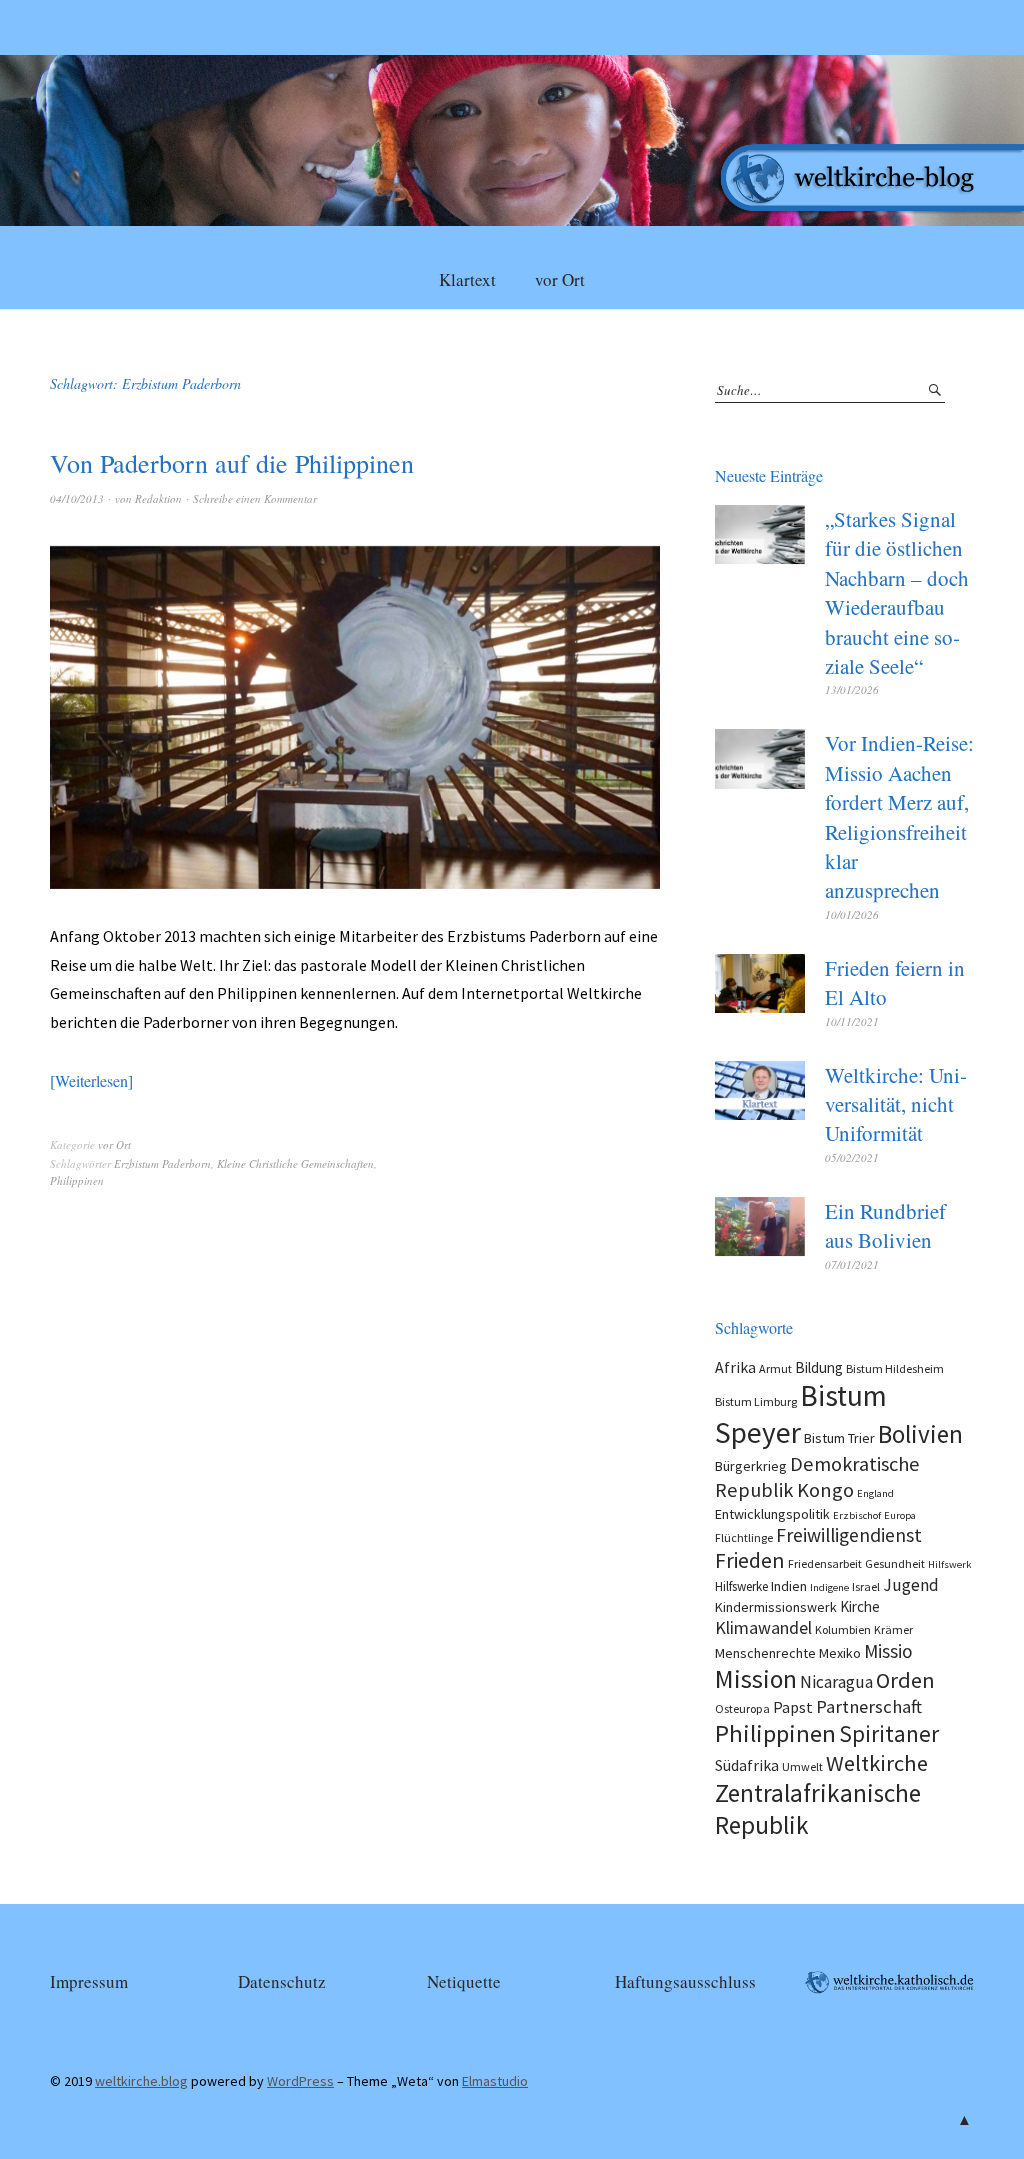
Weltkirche (877, 1763)
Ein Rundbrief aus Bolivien (885, 1225)
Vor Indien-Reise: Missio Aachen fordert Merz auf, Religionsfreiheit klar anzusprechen (899, 816)
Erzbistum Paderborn (162, 1163)
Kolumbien (843, 1629)
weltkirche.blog (141, 2081)
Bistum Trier (839, 1438)
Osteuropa (742, 1708)
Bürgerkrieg (751, 1466)
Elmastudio (495, 2081)
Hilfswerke (741, 1586)
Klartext (467, 279)
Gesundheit (895, 1563)
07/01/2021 (852, 1264)
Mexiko (840, 1653)
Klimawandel (763, 1627)
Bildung (819, 1367)
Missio (888, 1651)
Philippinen (77, 1180)
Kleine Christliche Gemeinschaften (295, 1163)
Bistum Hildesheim (895, 1368)
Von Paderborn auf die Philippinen (232, 463)
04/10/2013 (77, 498)
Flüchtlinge (744, 1537)
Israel (866, 1586)
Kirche (860, 1606)
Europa (900, 1515)
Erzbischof (857, 1515)
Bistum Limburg (756, 1401)
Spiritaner (889, 1733)
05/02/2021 (852, 1157)
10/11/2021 (852, 1021)
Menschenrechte (765, 1653)
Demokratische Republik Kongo (817, 1477)
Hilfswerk (950, 1564)
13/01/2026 (852, 689)
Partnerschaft (869, 1706)
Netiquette (464, 1981)
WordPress (300, 2081)
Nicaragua (836, 1682)
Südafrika (747, 1765)
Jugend (911, 1585)
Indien (789, 1586)
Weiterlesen (91, 1080)
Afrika (735, 1367)
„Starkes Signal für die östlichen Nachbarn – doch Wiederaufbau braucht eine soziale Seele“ (897, 592)
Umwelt (802, 1766)
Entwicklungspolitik (772, 1514)
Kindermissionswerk (776, 1607)
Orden (905, 1680)
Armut (775, 1368)
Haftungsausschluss (685, 1981)
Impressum (89, 1981)
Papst (793, 1707)
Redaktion (158, 498)
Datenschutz (282, 1981)
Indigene (829, 1587)
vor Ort (560, 279)
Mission (756, 1679)
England (875, 1493)
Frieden (750, 1560)
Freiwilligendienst (849, 1535)
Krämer (893, 1629)
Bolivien (920, 1434)
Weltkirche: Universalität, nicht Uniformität (896, 1104)
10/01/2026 (852, 914)
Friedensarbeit (825, 1563)
